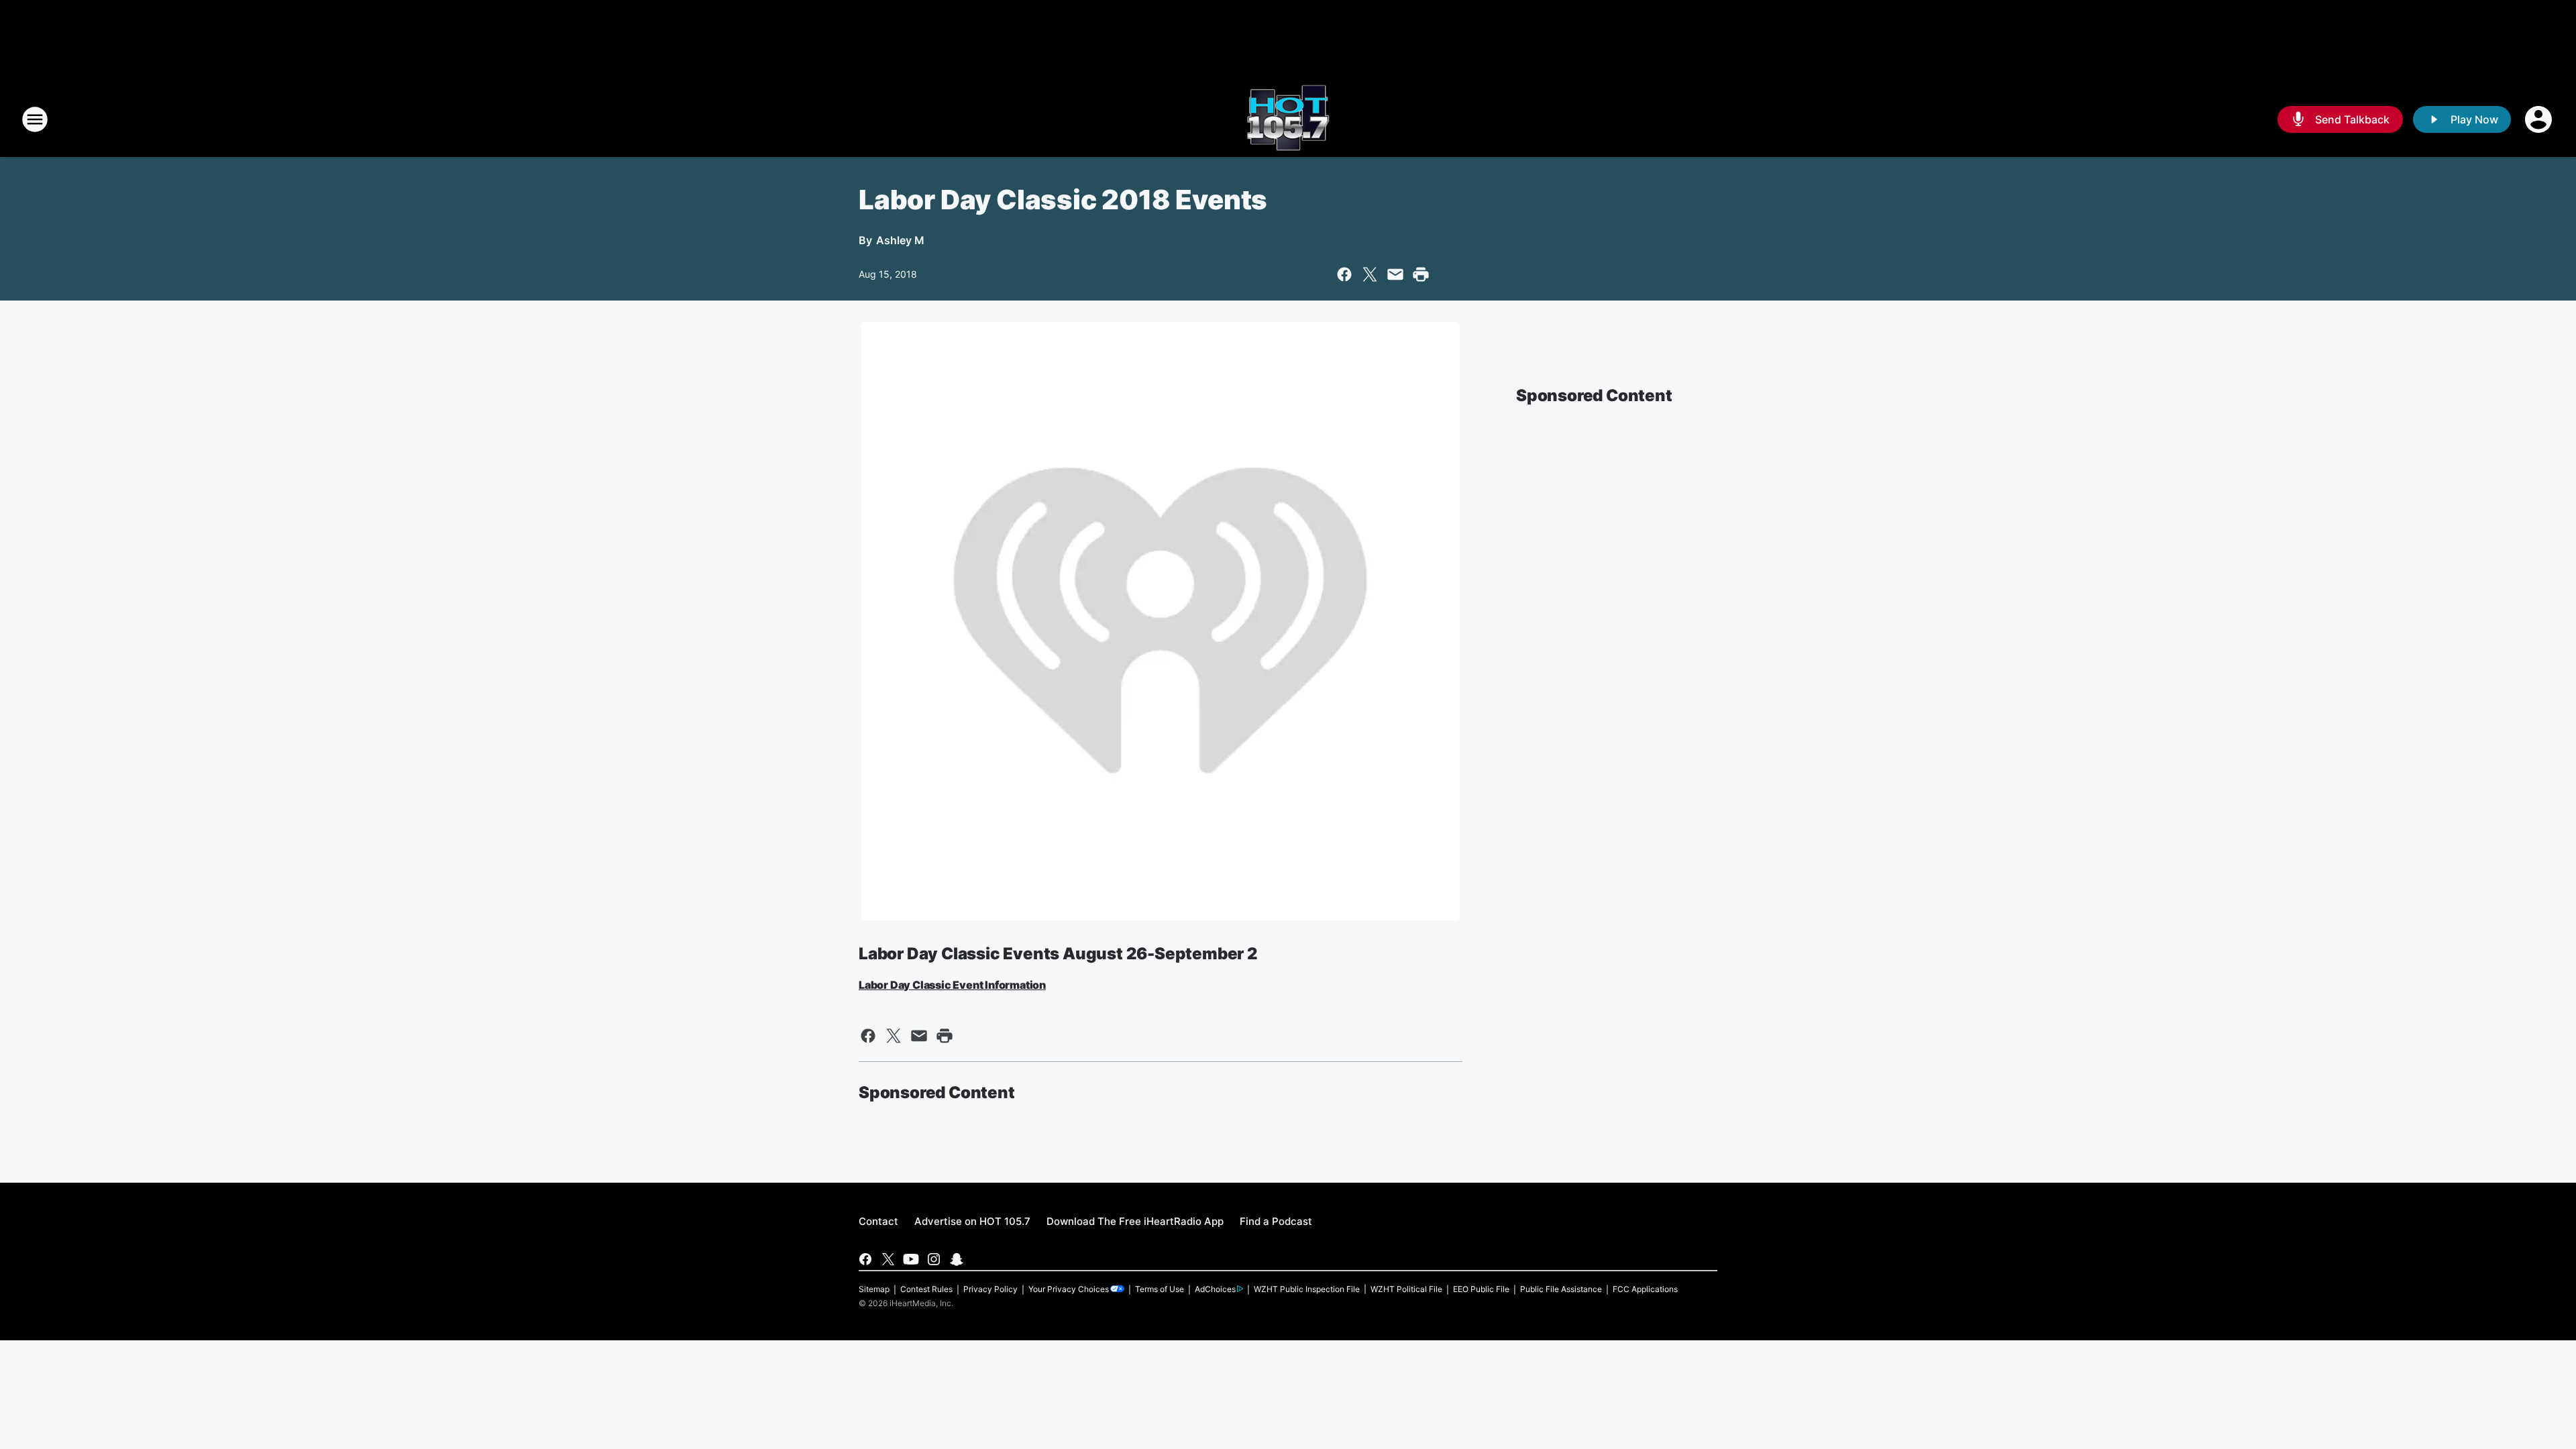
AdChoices (1215, 1289)
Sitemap (874, 1289)
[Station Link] (1288, 119)
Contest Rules (926, 1289)
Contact (878, 1221)
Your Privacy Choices (1069, 1289)
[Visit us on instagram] (934, 1259)
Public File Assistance (1561, 1289)
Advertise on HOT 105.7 (972, 1221)
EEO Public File (1481, 1289)
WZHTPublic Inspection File (1307, 1289)
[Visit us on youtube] (911, 1259)
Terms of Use (1160, 1289)
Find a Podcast (1276, 1221)
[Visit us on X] (888, 1259)
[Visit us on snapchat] (957, 1259)
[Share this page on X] (1370, 274)
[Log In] (2540, 119)
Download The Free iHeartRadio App (1135, 1221)
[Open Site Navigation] (35, 119)
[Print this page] (1421, 274)
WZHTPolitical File (1406, 1289)
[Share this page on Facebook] (1344, 274)
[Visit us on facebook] (865, 1259)
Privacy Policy (990, 1289)
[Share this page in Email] (1395, 274)
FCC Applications (1645, 1289)
